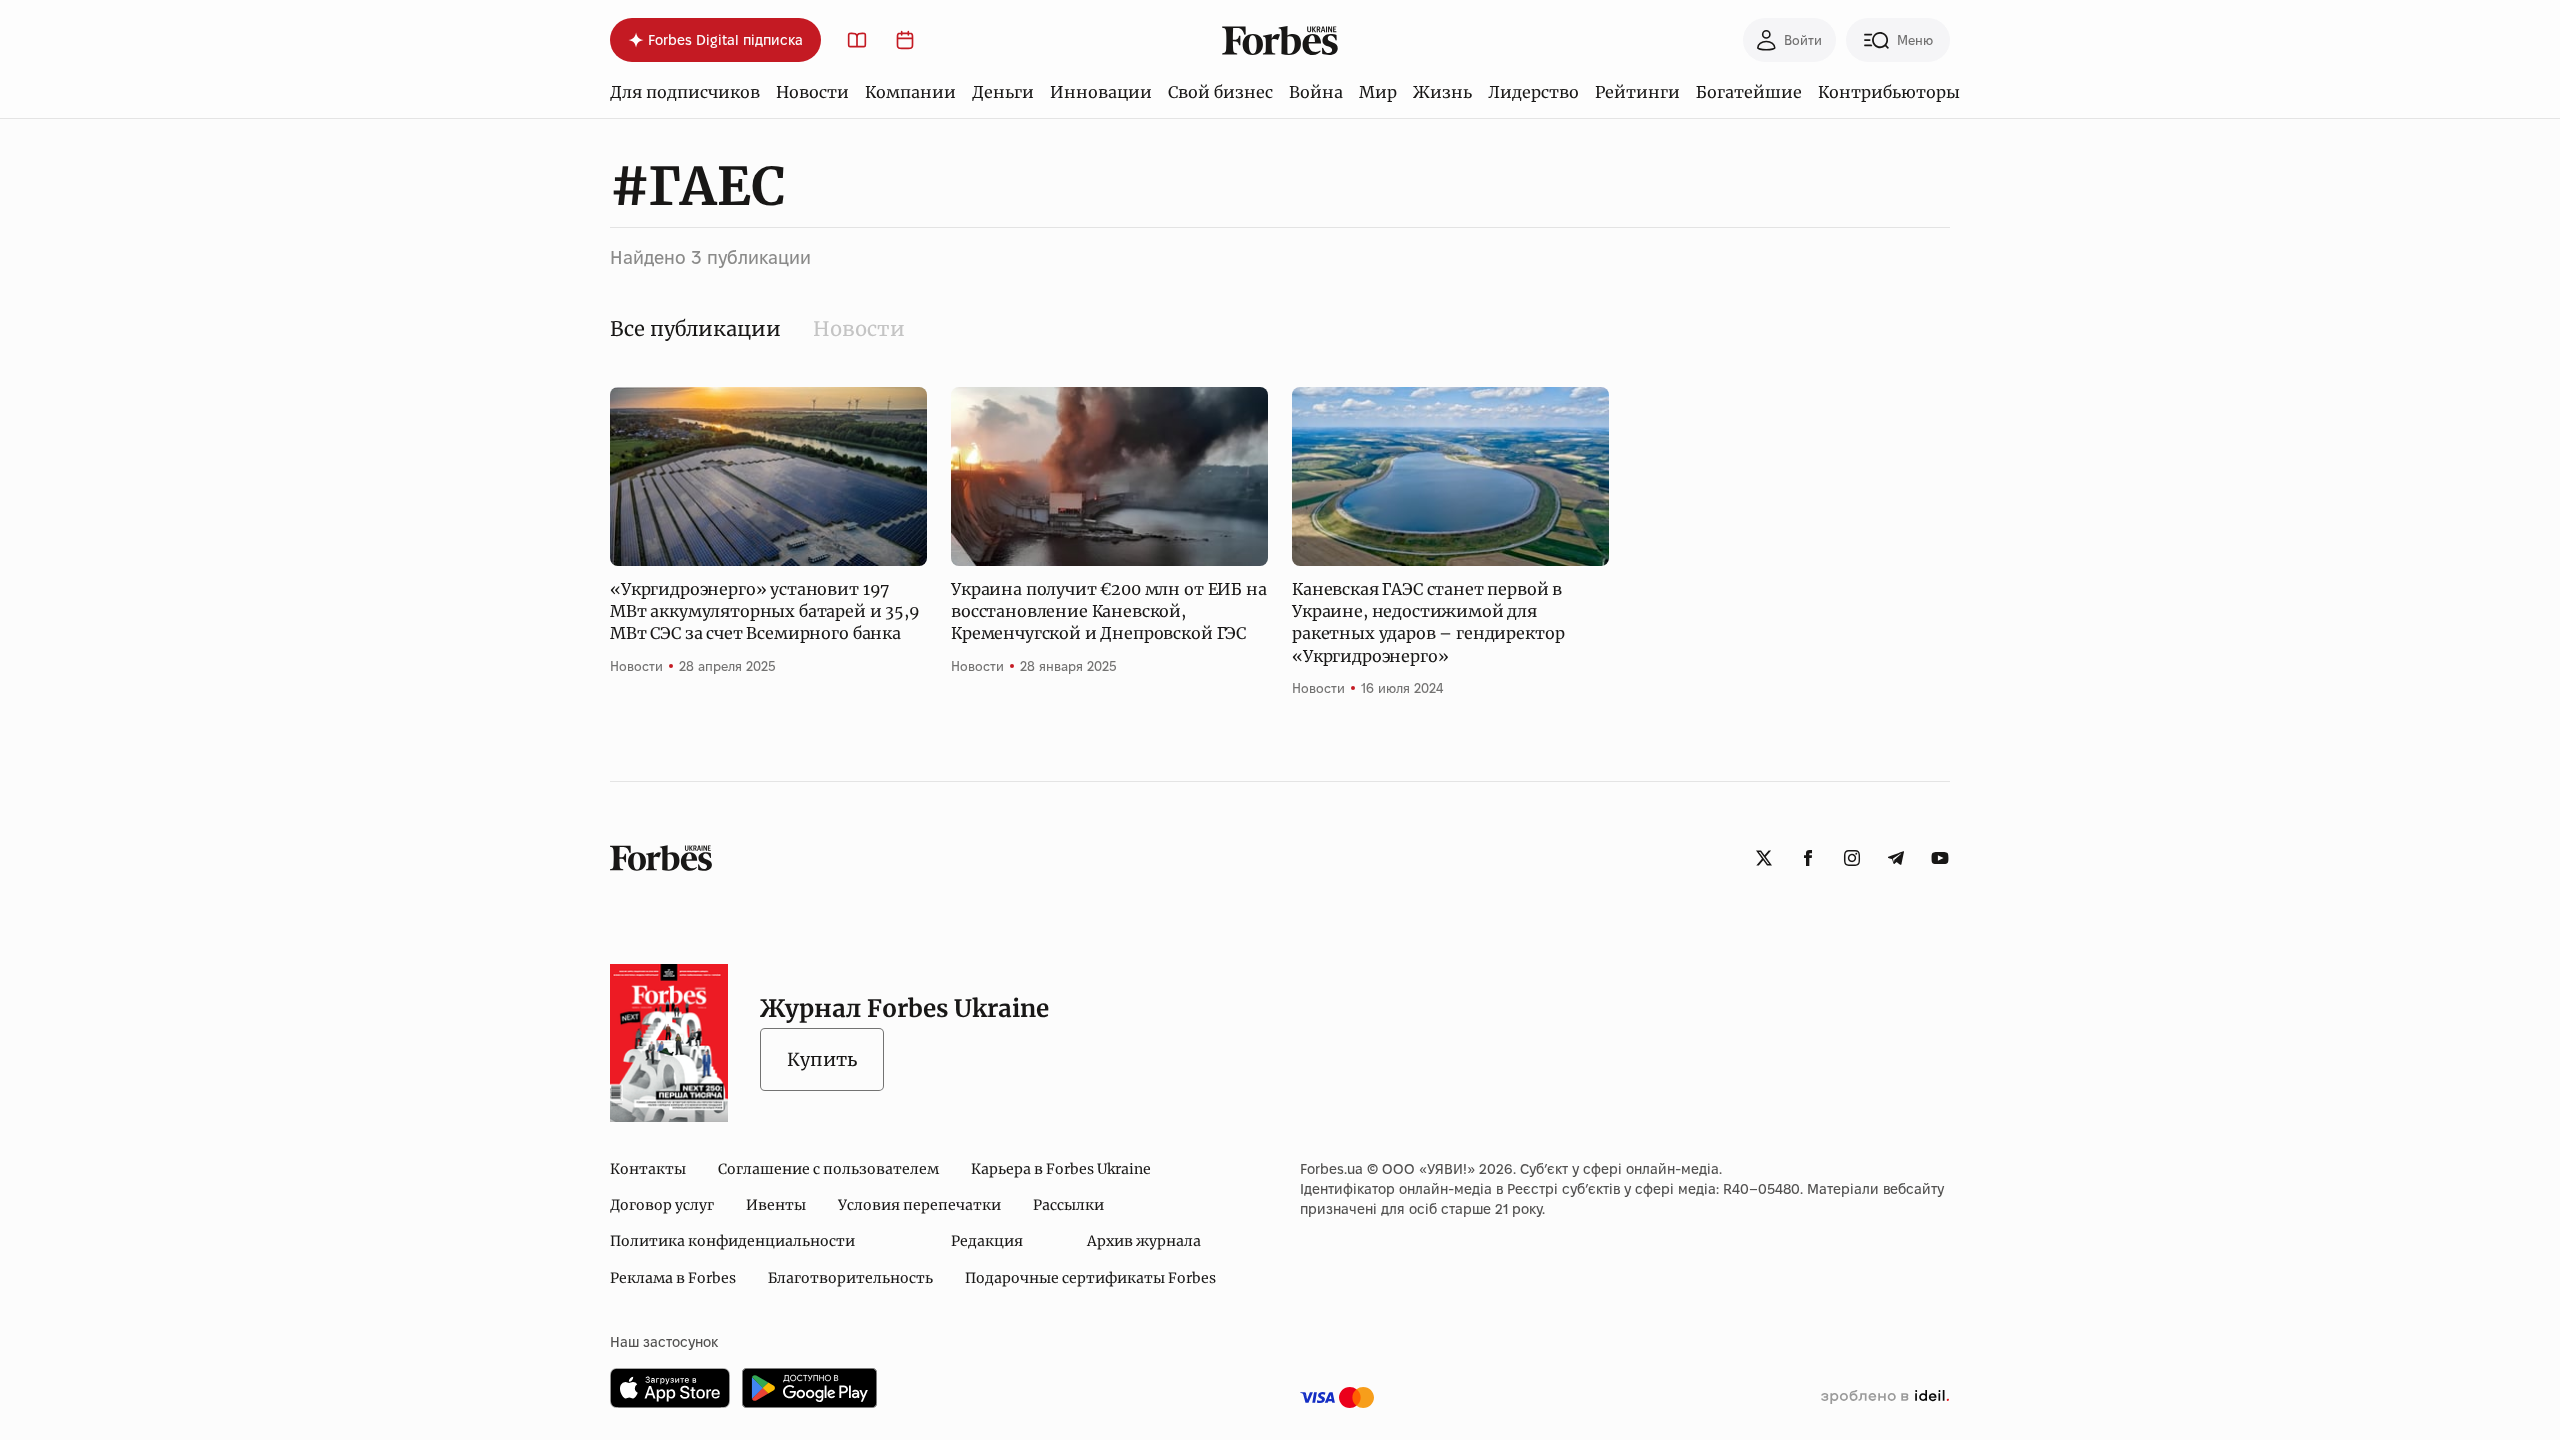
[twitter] (1764, 858)
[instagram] (1852, 858)
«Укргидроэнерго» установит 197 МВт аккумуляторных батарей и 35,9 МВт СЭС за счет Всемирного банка (765, 611)
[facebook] (1808, 858)
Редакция (987, 1241)
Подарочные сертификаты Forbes (1090, 1278)
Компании (910, 92)
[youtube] (1940, 858)
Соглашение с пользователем (828, 1169)
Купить (822, 1059)
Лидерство (1533, 92)
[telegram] (1896, 858)
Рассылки (1068, 1205)
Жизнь (1442, 92)
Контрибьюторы (1889, 92)
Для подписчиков (685, 92)
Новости (812, 92)
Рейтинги (1637, 92)
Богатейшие (1749, 92)
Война (1316, 92)
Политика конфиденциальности (732, 1241)
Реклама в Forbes (673, 1278)
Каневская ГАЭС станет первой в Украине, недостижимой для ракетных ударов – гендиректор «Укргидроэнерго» (1428, 622)
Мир (1378, 92)
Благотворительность (850, 1278)
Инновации (1101, 92)
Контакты (648, 1169)
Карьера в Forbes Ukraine (1061, 1169)
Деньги (1003, 92)
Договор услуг (662, 1205)
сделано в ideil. (1885, 1397)
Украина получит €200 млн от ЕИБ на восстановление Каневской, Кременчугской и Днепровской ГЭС (1109, 611)
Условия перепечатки (919, 1205)
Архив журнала (1144, 1241)
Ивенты (776, 1205)
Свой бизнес (1220, 92)
